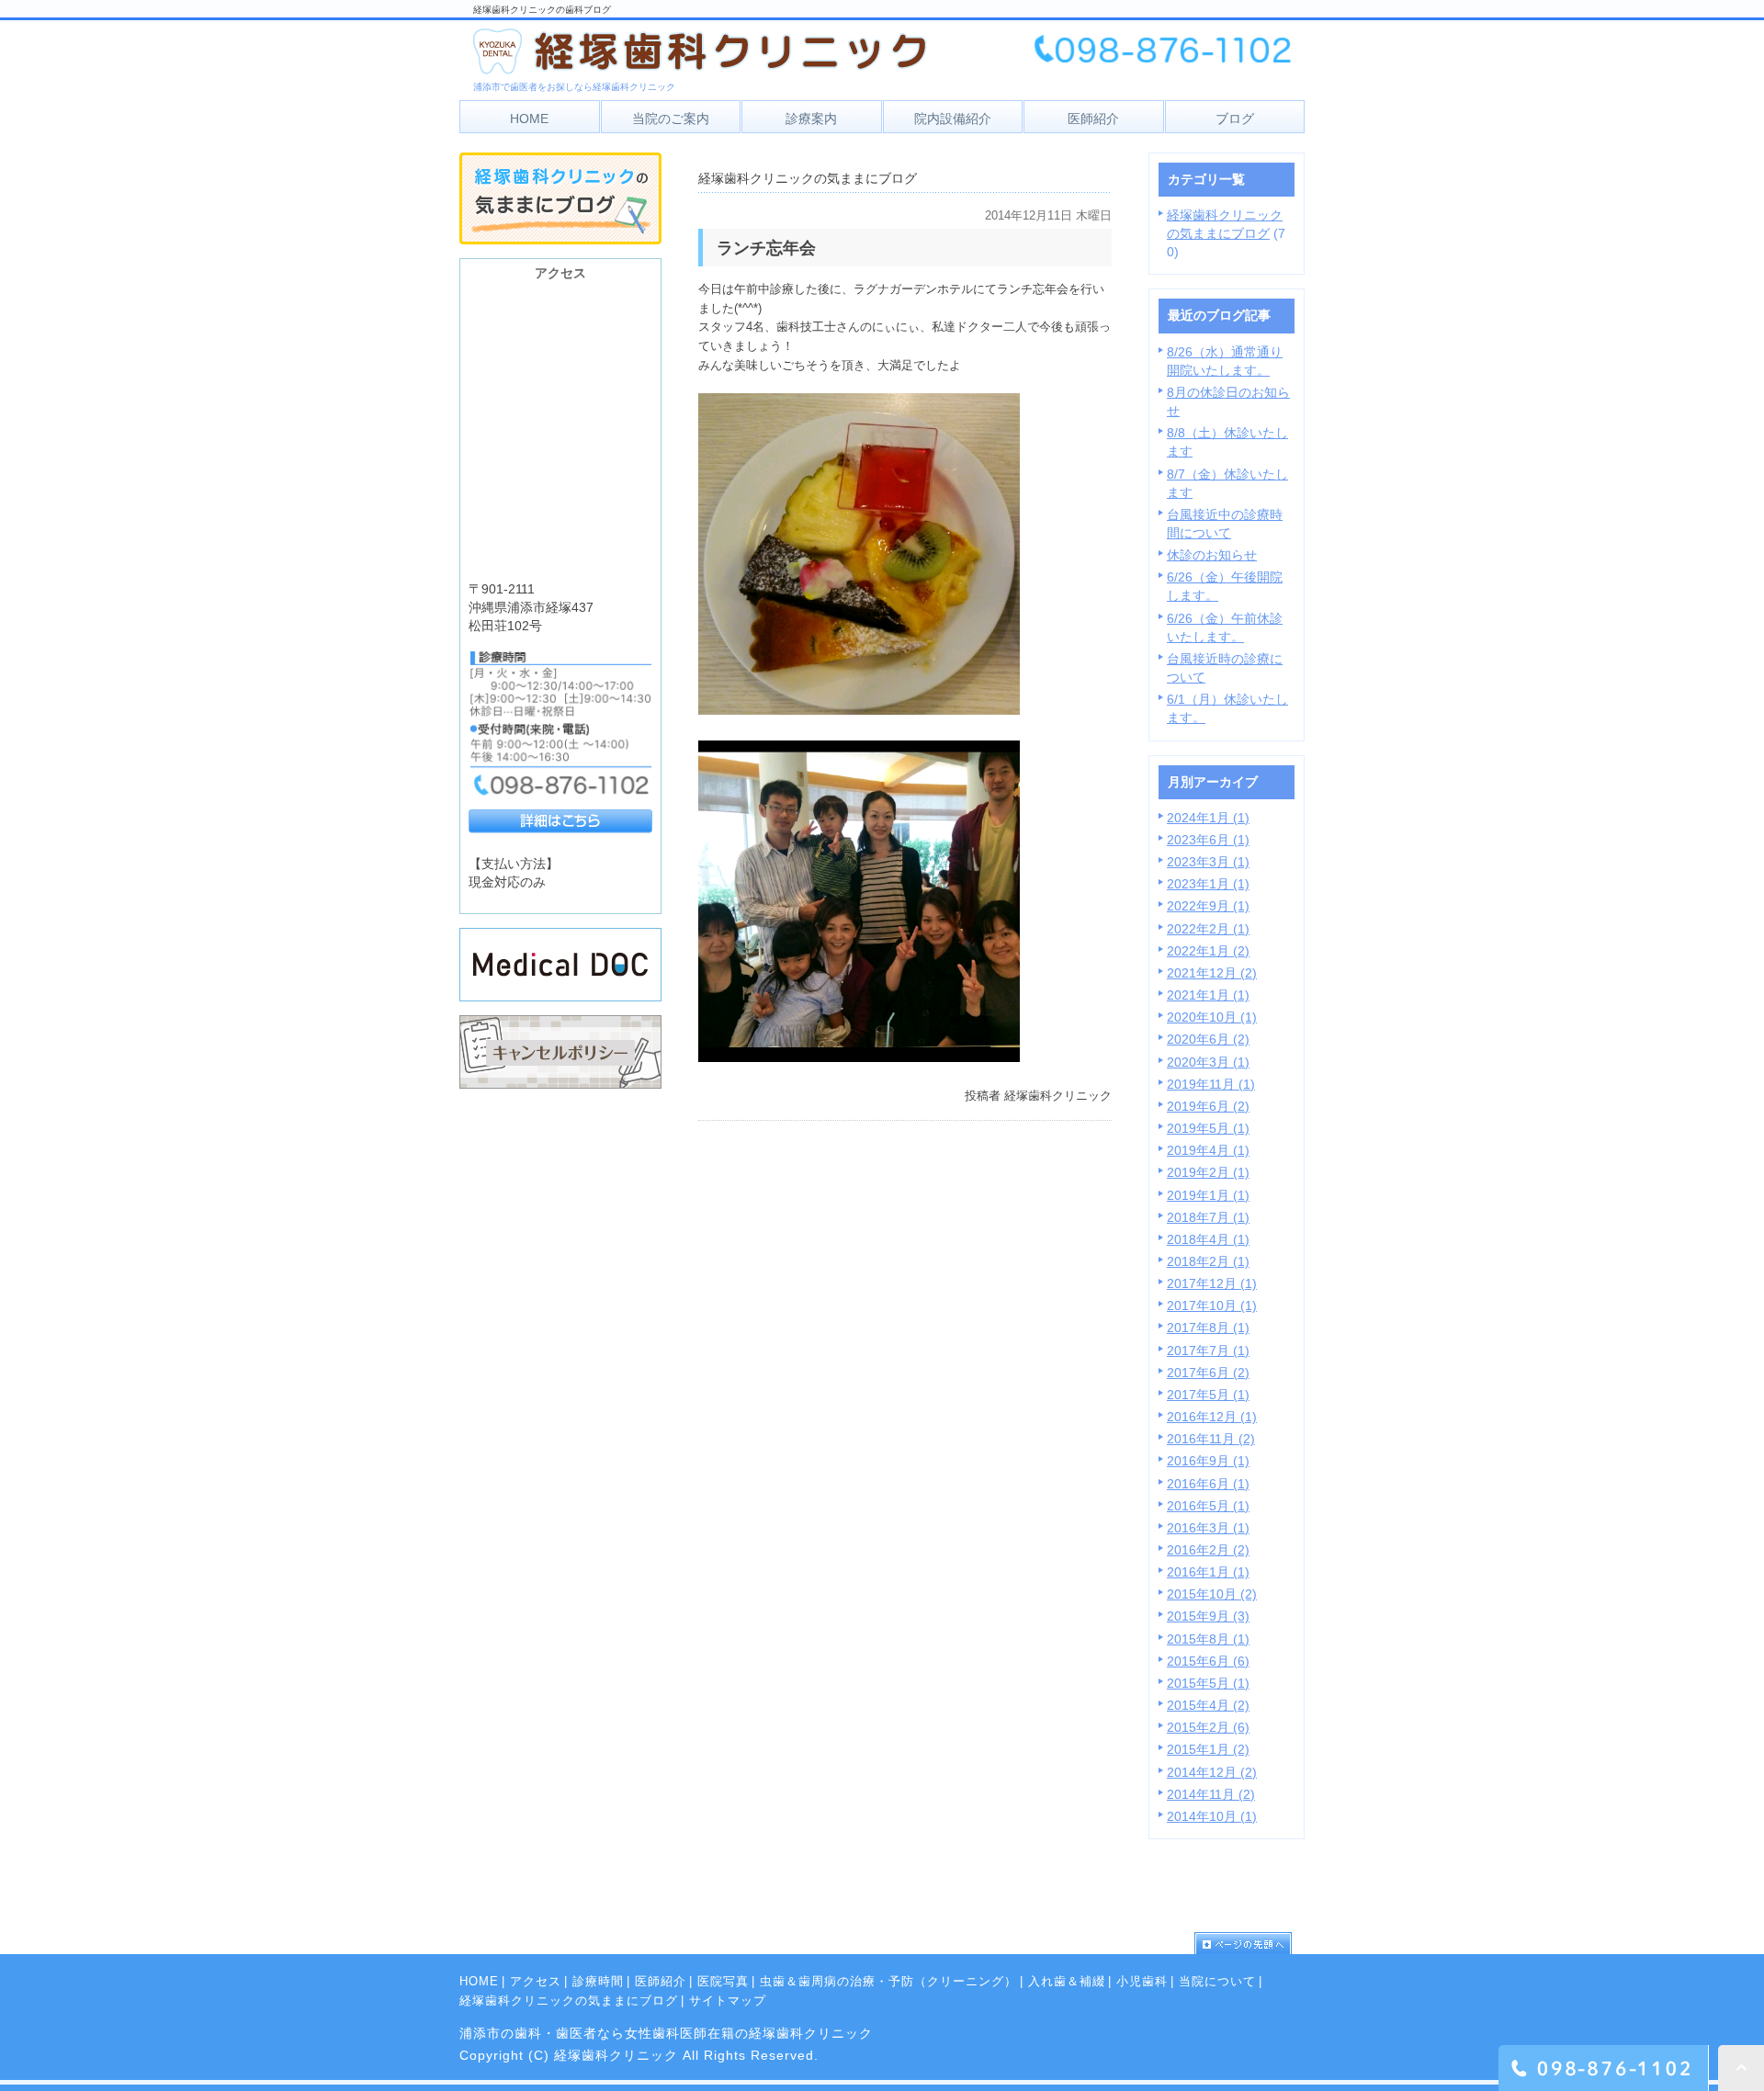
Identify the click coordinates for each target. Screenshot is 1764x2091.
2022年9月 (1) (1208, 906)
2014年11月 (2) (1211, 1794)
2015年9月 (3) (1208, 1616)
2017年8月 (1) (1208, 1328)
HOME (479, 1981)
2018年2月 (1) (1208, 1261)
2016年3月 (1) (1208, 1528)
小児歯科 (1142, 1981)
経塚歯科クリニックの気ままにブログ (569, 2001)
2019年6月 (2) (1208, 1106)
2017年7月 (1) (1208, 1351)
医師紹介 (661, 1981)
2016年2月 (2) (1208, 1550)
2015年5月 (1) (1208, 1683)
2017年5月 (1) (1208, 1395)
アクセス (536, 1981)
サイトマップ (728, 2001)
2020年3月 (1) (1208, 1062)
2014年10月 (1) (1212, 1816)
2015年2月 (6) (1208, 1727)
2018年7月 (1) (1208, 1217)
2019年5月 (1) (1208, 1128)
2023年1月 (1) (1208, 884)
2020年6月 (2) (1208, 1039)
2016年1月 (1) (1208, 1572)
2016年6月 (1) (1208, 1484)
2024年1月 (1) (1208, 818)
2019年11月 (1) (1211, 1084)
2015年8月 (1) (1208, 1639)
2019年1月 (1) (1208, 1195)
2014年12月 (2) (1212, 1772)
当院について (1217, 1981)
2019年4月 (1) (1208, 1150)
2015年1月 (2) (1208, 1749)
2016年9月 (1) (1208, 1461)
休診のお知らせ (1212, 555)
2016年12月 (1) (1212, 1417)
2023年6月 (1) (1208, 840)
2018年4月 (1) (1208, 1239)
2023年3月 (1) (1208, 862)
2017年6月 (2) (1208, 1373)
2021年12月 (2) (1212, 973)
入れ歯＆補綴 (1067, 1981)
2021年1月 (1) (1208, 995)
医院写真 (723, 1981)
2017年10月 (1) (1212, 1305)
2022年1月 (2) (1208, 951)
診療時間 (598, 1981)
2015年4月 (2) (1208, 1705)
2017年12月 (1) (1212, 1283)
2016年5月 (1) (1208, 1506)
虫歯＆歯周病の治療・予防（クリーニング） (888, 1981)
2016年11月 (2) (1211, 1439)
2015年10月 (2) (1212, 1594)
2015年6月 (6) (1208, 1661)
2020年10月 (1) (1212, 1017)
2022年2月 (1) (1208, 929)
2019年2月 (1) (1208, 1172)
